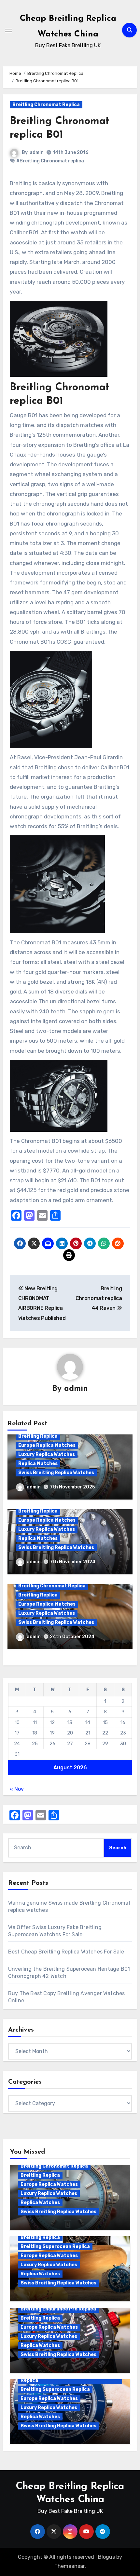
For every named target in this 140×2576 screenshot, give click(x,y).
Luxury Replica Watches (47, 1454)
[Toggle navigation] (8, 30)
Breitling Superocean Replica (55, 2247)
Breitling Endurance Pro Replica (58, 2309)
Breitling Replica (38, 1436)
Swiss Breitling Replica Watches (56, 1473)
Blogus (106, 2557)
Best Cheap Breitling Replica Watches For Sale (66, 1952)
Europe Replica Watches (47, 1445)
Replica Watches (38, 1464)
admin (37, 152)
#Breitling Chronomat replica (50, 161)
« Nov (17, 1789)
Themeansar (70, 2566)
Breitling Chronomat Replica (46, 105)
